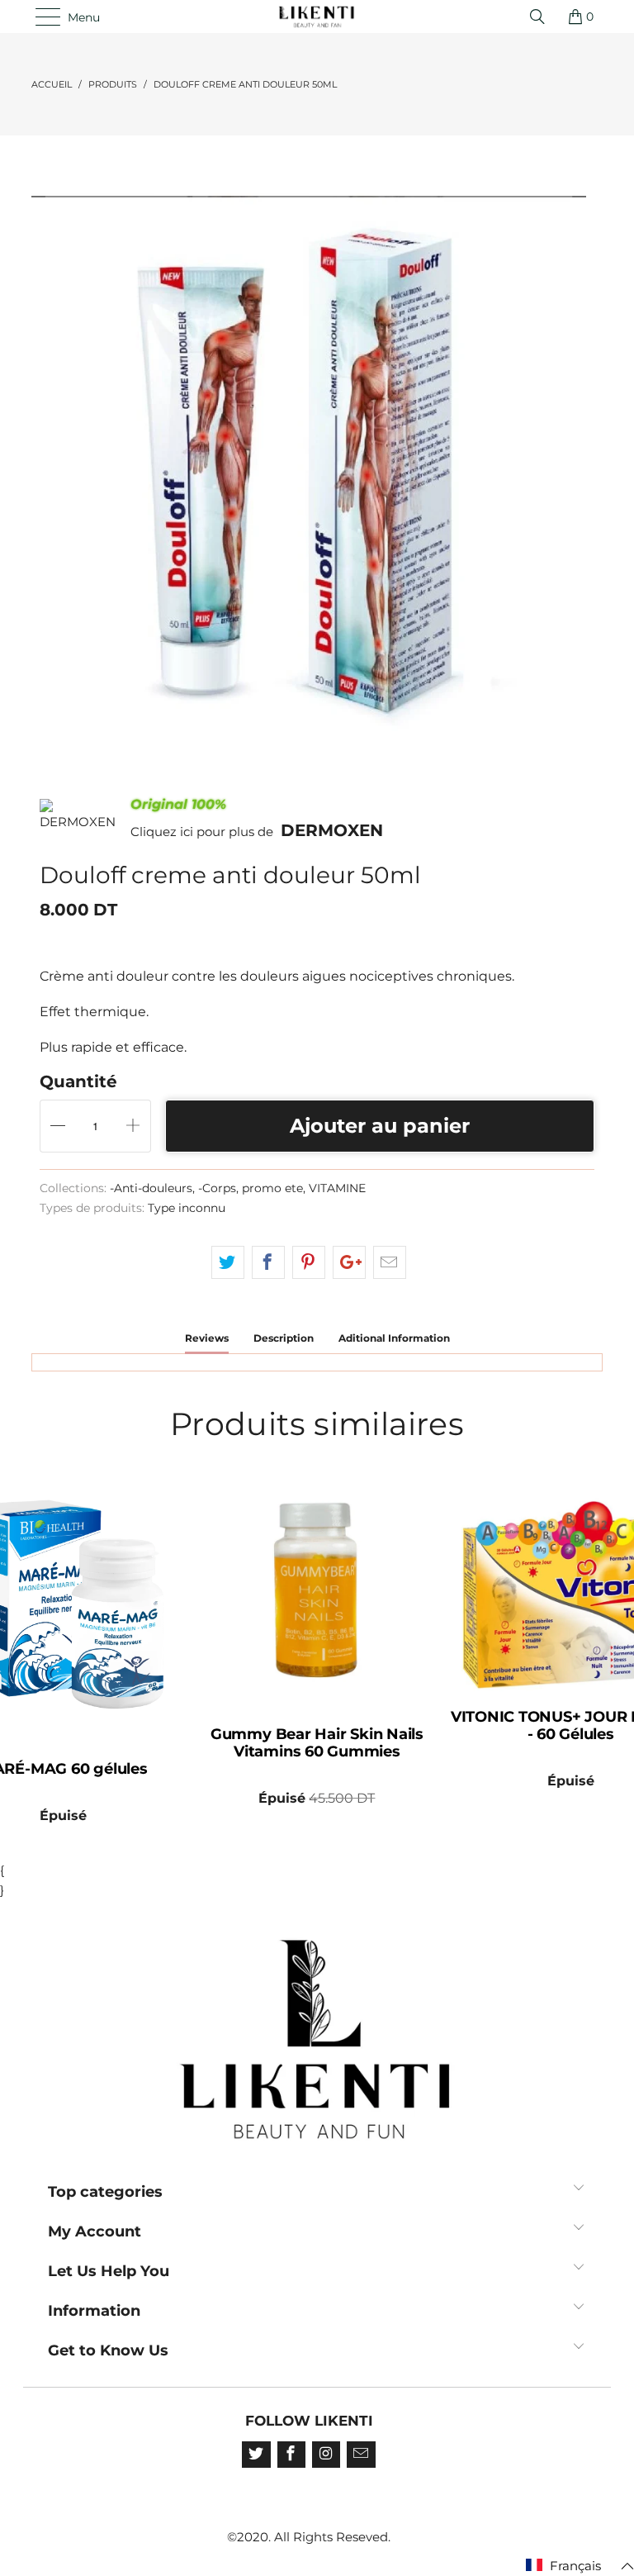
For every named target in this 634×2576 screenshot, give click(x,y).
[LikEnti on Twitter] (256, 2455)
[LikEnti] (317, 17)
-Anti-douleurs (151, 1188)
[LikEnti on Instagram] (326, 2455)
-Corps (217, 1188)
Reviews (207, 1338)
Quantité (78, 1081)
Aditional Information (394, 1338)
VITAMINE (337, 1188)
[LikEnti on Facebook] (291, 2455)
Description (284, 1338)
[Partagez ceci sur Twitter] (228, 1262)
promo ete (272, 1188)
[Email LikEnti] (361, 2455)
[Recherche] (542, 17)
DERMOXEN (332, 830)
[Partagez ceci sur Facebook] (268, 1262)
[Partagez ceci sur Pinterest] (309, 1262)
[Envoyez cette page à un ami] (390, 1262)
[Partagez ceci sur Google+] (349, 1262)
